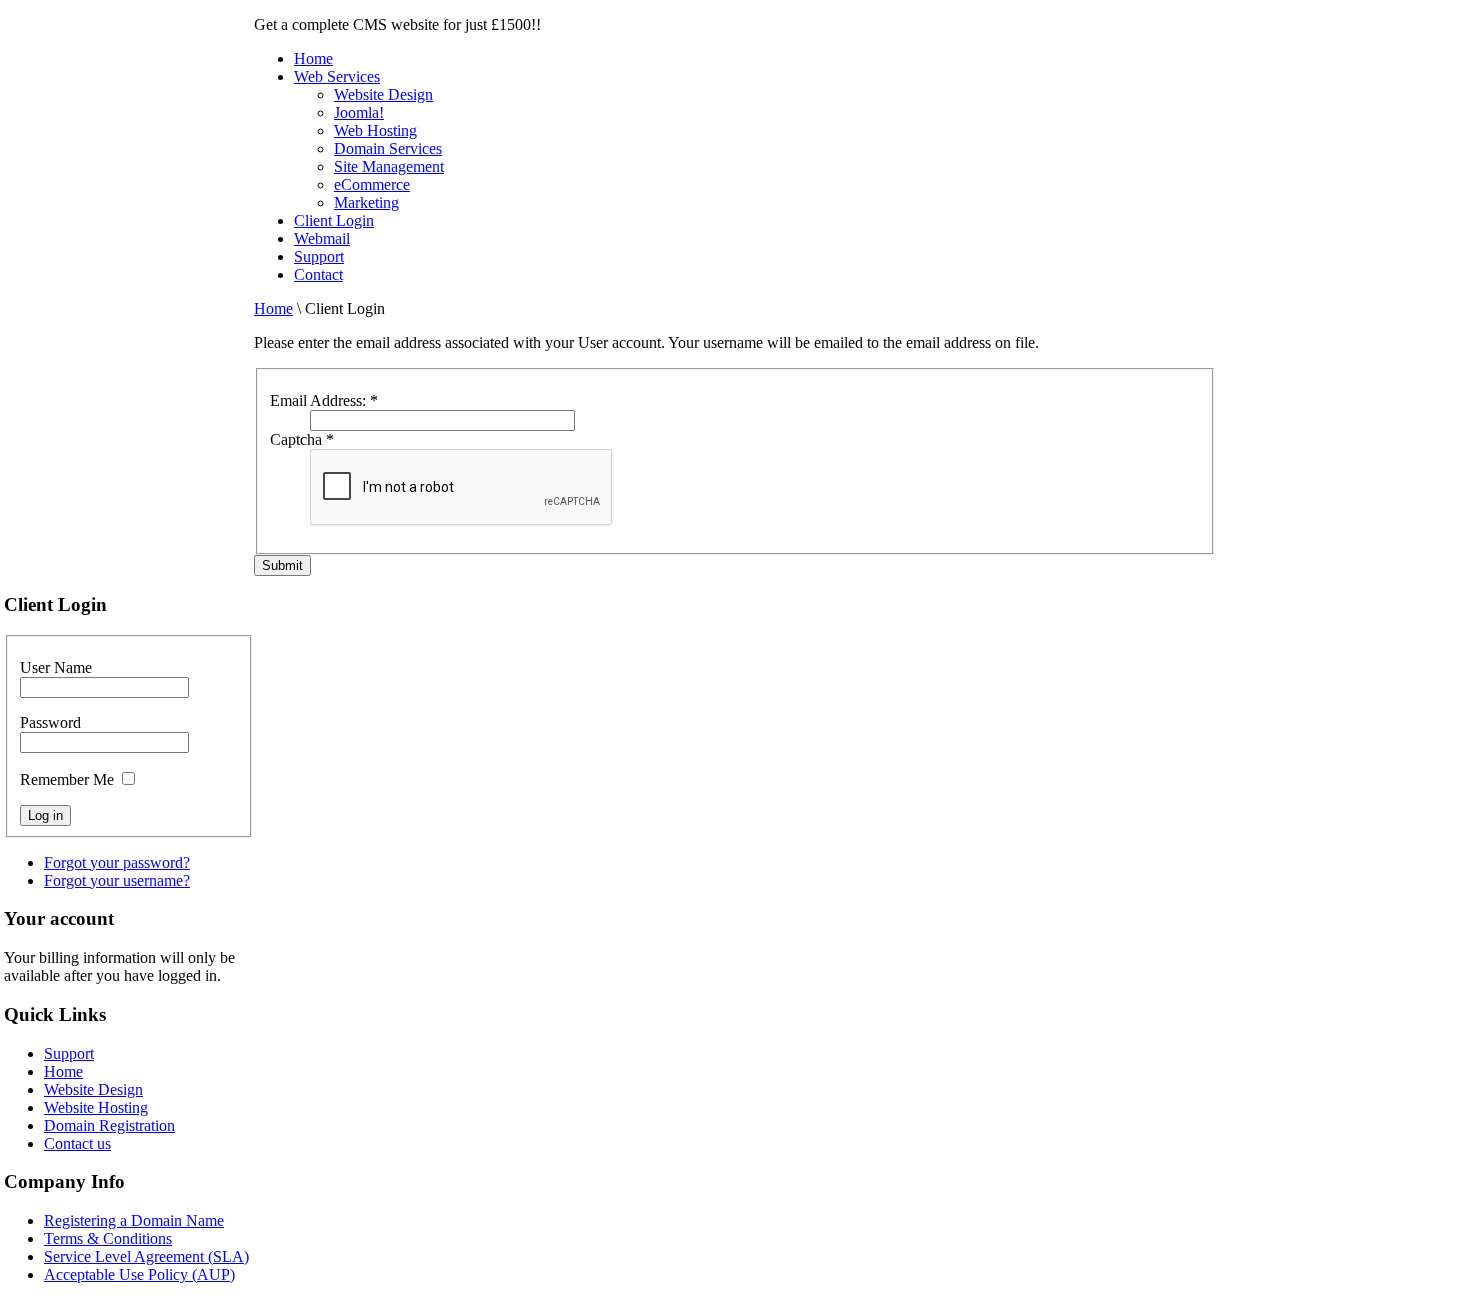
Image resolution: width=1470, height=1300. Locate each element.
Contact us (77, 1143)
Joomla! (359, 112)
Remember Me (67, 779)
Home (313, 58)
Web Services (337, 76)
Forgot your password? (117, 862)
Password (50, 722)
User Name (56, 667)
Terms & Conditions (108, 1238)
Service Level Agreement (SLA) (146, 1256)
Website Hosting (96, 1107)
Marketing (366, 202)
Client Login (334, 220)
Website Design (383, 94)
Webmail (322, 238)
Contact (318, 274)
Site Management (389, 166)
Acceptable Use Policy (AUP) (139, 1274)
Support (319, 256)
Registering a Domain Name (134, 1220)
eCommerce (372, 184)
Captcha (302, 439)
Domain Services (388, 148)
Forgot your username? (117, 880)
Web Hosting (375, 130)
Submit (282, 565)
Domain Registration (109, 1125)
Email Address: (324, 400)
